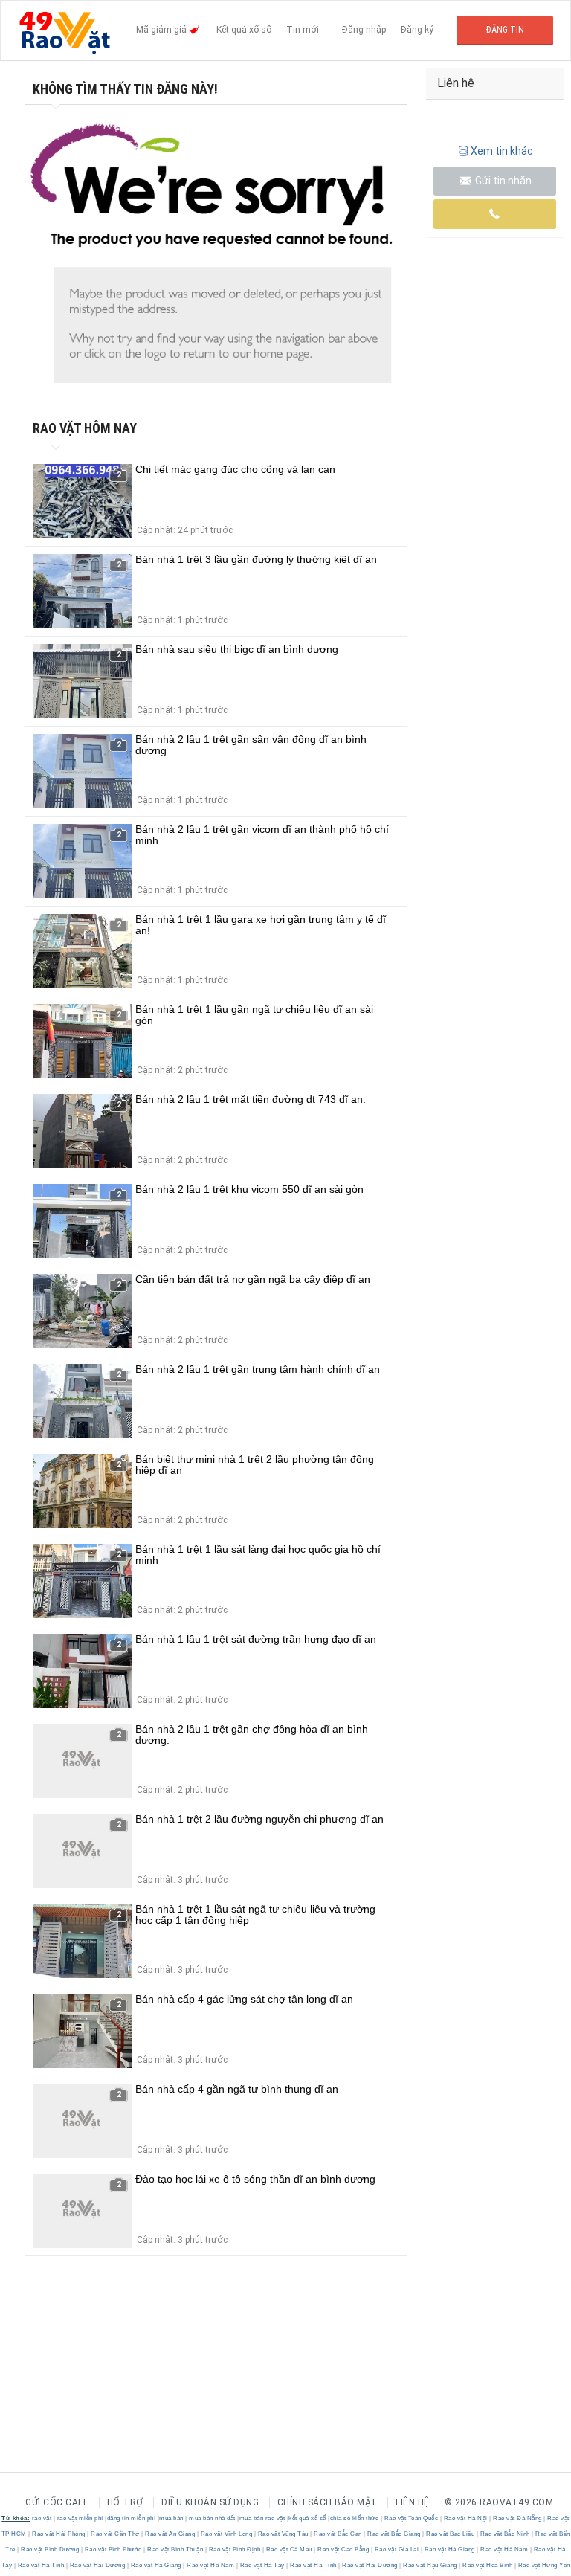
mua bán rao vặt (262, 2518)
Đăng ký (417, 30)
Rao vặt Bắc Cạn (338, 2534)
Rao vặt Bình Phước (113, 2550)
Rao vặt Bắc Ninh (505, 2534)
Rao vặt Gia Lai (397, 2550)
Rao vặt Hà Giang (449, 2550)
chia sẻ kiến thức (355, 2518)
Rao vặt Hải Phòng (59, 2534)
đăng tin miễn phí (132, 2518)
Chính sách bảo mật (328, 2502)
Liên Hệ (413, 2502)
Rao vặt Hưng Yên (543, 2565)
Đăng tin (505, 30)
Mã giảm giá (162, 30)
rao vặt (42, 2518)
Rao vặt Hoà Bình (488, 2565)
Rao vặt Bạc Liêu (451, 2534)
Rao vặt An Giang (170, 2534)
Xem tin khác (502, 151)
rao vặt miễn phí (80, 2518)
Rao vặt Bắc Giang (394, 2534)
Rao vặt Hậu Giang (430, 2565)
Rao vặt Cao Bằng (343, 2550)
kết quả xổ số (307, 2518)
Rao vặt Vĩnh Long (226, 2534)
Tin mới (303, 30)
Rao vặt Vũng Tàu (283, 2534)
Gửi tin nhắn (502, 181)
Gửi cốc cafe (57, 2502)
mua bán (171, 2518)
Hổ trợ (125, 2502)
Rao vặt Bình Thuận (175, 2550)
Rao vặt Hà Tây (262, 2565)
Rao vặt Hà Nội (465, 2518)
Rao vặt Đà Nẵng (518, 2518)
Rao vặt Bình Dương (50, 2550)
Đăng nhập (364, 30)
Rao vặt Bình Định (235, 2550)
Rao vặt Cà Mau (289, 2550)
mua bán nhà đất (212, 2518)
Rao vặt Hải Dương (97, 2565)
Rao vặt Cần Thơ (116, 2534)
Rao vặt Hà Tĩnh (41, 2565)
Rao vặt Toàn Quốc (411, 2518)
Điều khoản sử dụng (210, 2502)
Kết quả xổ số (244, 30)
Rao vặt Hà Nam (504, 2550)
